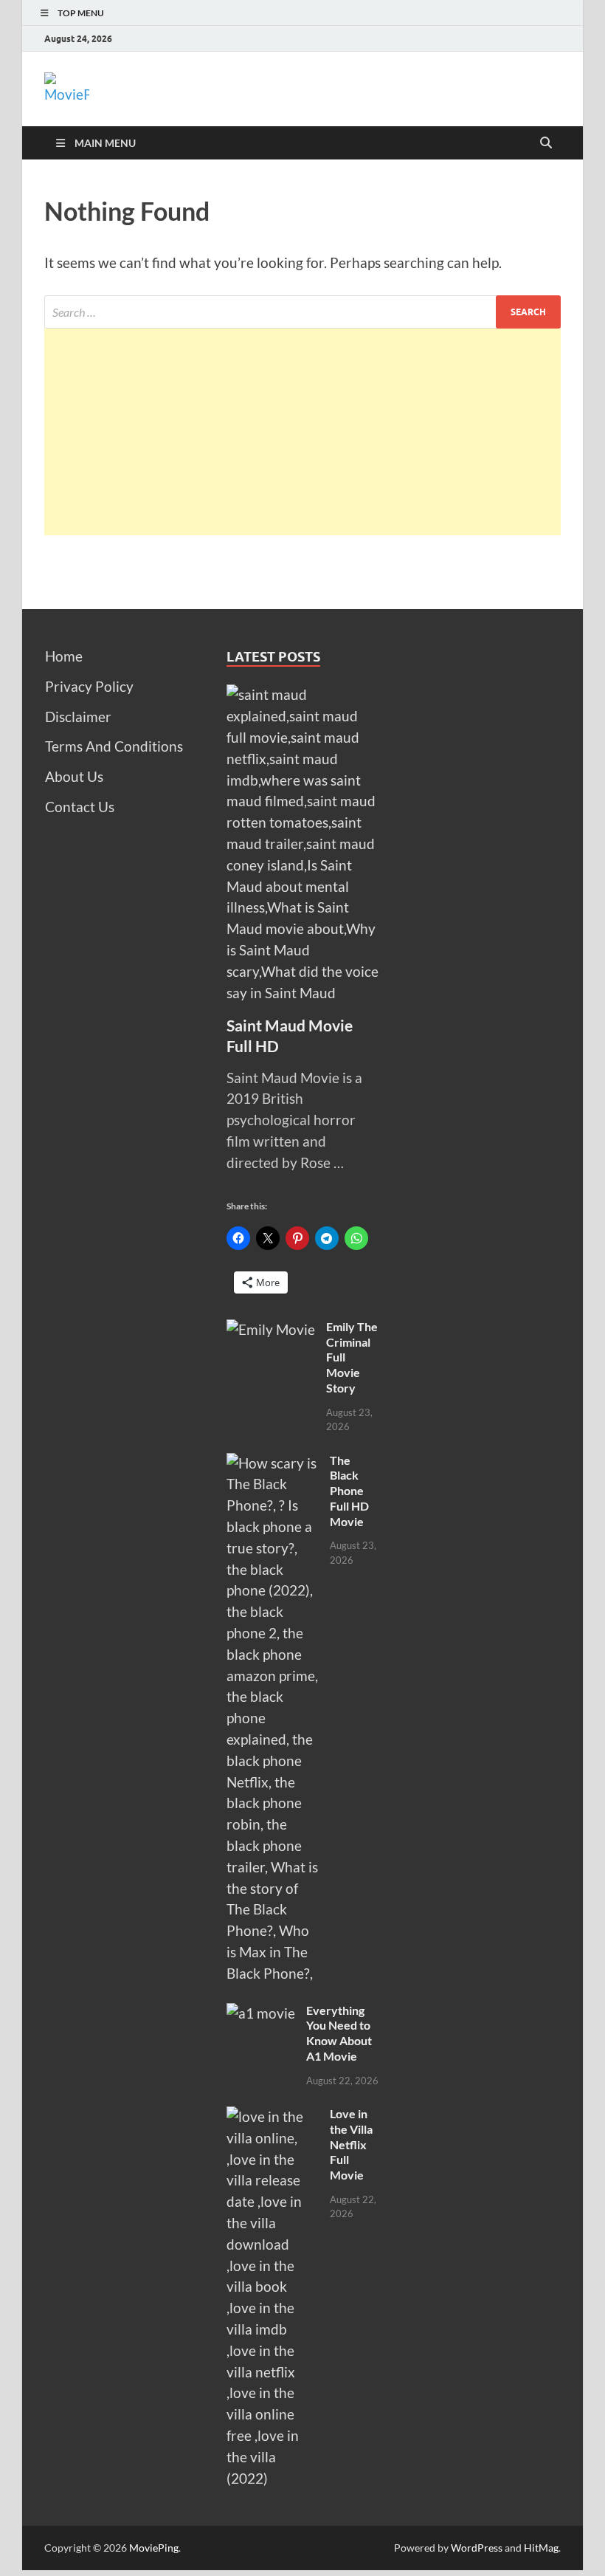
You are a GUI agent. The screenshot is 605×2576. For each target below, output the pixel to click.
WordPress (477, 2548)
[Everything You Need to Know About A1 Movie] (261, 2013)
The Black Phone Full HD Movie (349, 1491)
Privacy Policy (89, 686)
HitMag (541, 2548)
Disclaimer (78, 717)
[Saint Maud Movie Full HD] (303, 694)
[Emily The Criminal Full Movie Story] (271, 1329)
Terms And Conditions (114, 746)
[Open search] (546, 143)
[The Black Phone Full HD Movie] (273, 1463)
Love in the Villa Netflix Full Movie (351, 2144)
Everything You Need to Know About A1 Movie (339, 2033)
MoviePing (154, 2548)
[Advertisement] (302, 432)
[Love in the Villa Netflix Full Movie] (273, 2116)
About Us (74, 776)
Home (64, 656)
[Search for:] (302, 312)
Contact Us (80, 807)
